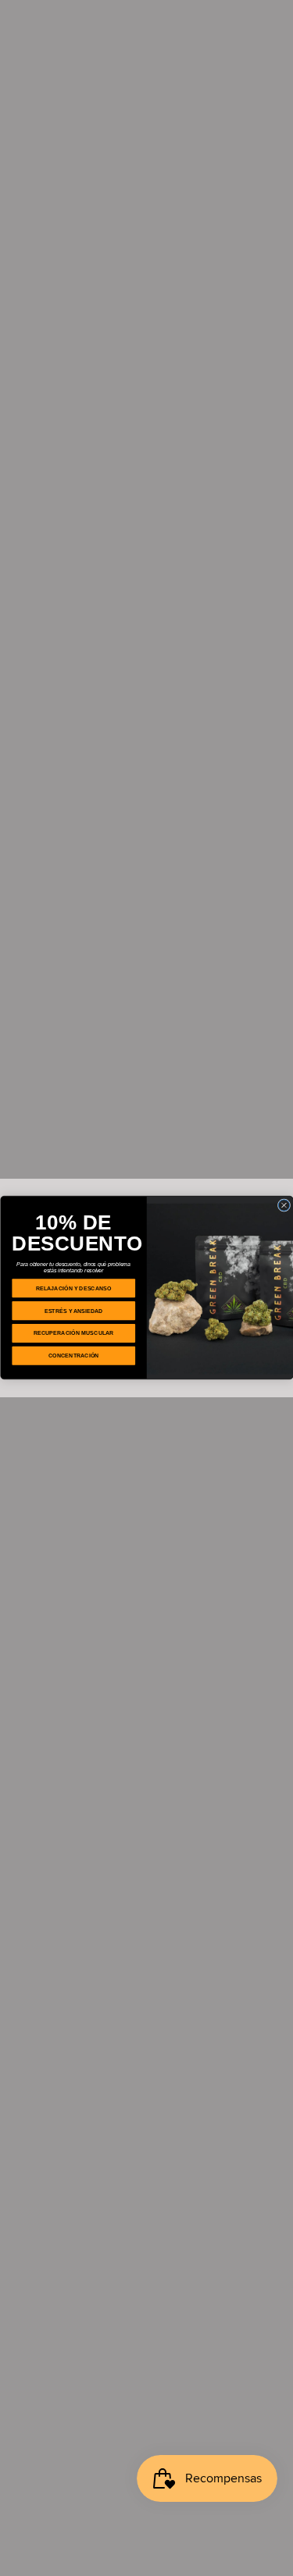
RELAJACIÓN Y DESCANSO (73, 1288)
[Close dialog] (284, 1205)
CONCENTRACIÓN (73, 1356)
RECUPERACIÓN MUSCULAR (73, 1333)
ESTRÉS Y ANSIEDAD (73, 1311)
